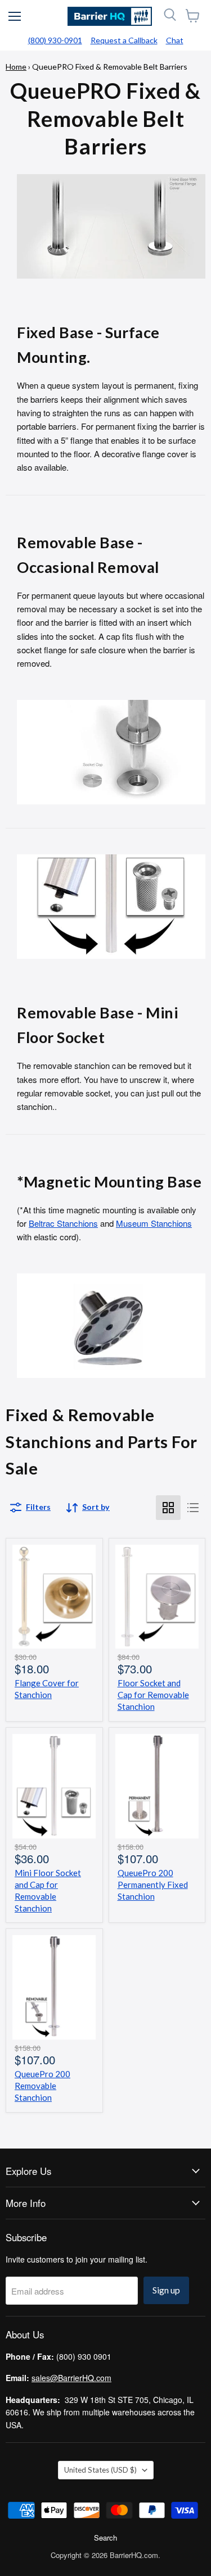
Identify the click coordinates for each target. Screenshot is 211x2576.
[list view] (193, 1508)
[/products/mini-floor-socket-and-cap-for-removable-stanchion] (54, 1786)
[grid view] (168, 1508)
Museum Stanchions (154, 1223)
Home (16, 67)
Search (105, 2538)
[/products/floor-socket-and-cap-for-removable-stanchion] (157, 1597)
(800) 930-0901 (55, 40)
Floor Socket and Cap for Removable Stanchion (153, 1695)
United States (100, 2470)
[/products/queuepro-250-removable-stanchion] (54, 1987)
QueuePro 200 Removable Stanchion (42, 2086)
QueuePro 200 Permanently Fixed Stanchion (153, 1885)
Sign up (166, 2290)
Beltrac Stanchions (63, 1223)
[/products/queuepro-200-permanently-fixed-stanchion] (157, 1786)
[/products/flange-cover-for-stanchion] (54, 1597)
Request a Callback (124, 40)
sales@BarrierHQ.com (71, 2378)
